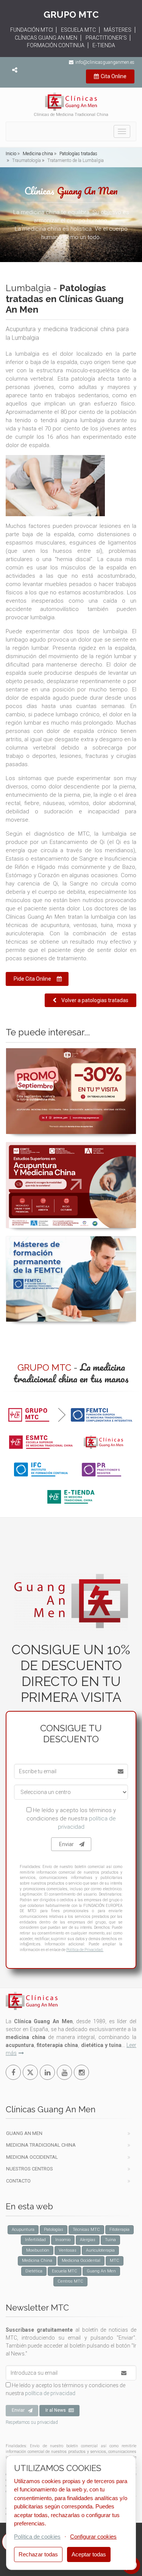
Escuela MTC (65, 2271)
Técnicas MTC (86, 2230)
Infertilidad (35, 2240)
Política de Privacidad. (85, 1950)
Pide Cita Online (32, 979)
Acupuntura (23, 2230)
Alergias (88, 2240)
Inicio (11, 154)
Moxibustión (38, 2250)
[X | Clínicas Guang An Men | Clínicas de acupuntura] (30, 2072)
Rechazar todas (38, 2554)
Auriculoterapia (100, 2250)
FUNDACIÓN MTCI (32, 30)
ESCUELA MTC (78, 30)
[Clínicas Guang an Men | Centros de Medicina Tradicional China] (71, 102)
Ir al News (56, 2410)
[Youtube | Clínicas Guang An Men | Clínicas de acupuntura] (64, 2072)
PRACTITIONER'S (106, 38)
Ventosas (68, 2250)
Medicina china (37, 154)
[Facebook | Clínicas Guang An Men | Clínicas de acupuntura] (13, 2072)
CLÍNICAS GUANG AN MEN (46, 38)
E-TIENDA (104, 45)
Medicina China (37, 2261)
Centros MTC (70, 2281)
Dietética (34, 2271)
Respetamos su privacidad (32, 2422)
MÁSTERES (118, 30)
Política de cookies (37, 2537)
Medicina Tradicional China (41, 2145)
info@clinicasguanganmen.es (105, 62)
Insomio (63, 2240)
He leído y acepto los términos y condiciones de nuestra (71, 1819)
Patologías (54, 2230)
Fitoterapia (119, 2230)
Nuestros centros (30, 2169)
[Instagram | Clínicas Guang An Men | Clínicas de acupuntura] (81, 2072)
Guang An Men (24, 2133)
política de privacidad (50, 2393)
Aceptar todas (89, 2554)
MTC (115, 2261)
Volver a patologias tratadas (94, 1000)
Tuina (110, 2240)
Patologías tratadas (78, 154)
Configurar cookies (93, 2537)
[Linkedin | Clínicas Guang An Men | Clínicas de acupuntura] (47, 2072)
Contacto (18, 2181)
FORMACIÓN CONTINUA (56, 45)
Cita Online (114, 76)
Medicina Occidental (32, 2157)
